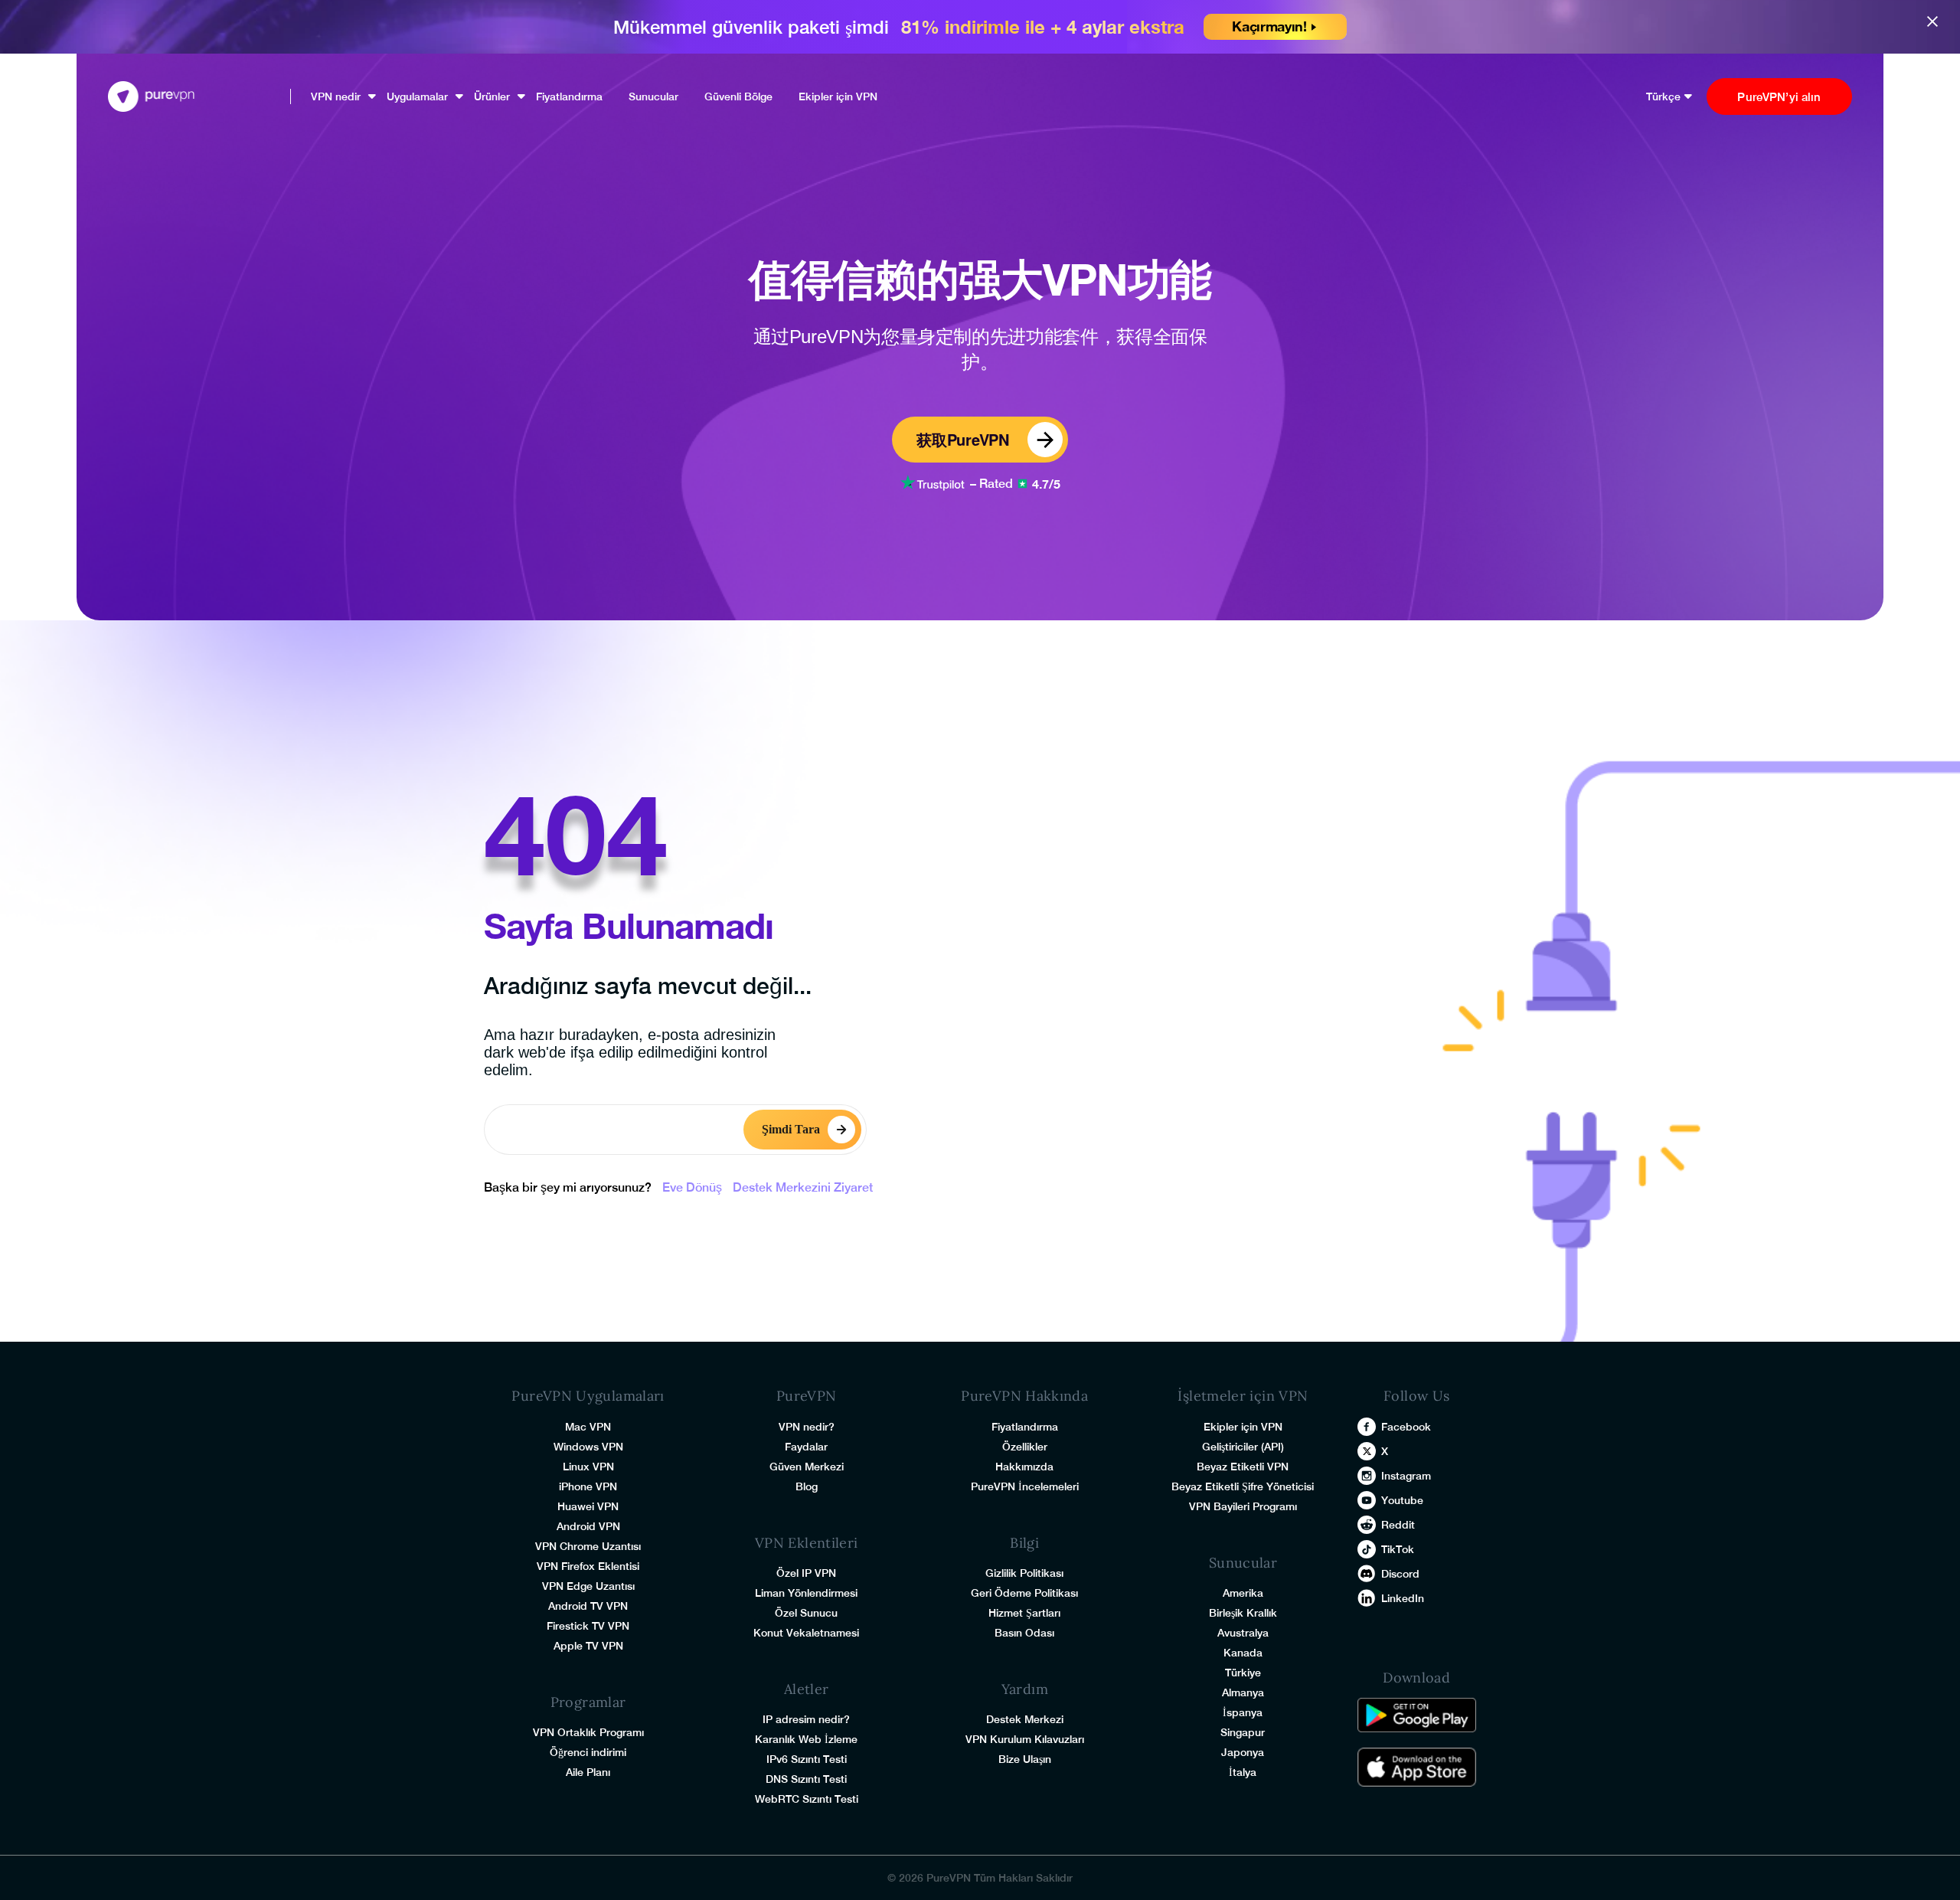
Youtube (1402, 1500)
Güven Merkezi (807, 1467)
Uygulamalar (417, 96)
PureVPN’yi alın (1779, 97)
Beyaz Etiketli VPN (1243, 1467)
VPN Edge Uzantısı (588, 1586)
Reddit (1398, 1525)
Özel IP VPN (806, 1573)
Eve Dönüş (692, 1187)
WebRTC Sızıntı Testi (807, 1799)
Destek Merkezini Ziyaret (803, 1187)
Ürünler (492, 96)
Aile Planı (588, 1772)
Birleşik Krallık (1243, 1613)
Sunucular (653, 96)
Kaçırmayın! (1269, 26)
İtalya (1243, 1772)
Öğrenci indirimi (588, 1752)
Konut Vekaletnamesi (806, 1633)
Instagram (1406, 1476)
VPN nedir (336, 96)
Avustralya (1243, 1633)
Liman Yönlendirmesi (806, 1593)
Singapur (1243, 1732)
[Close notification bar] (1936, 20)
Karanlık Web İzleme (806, 1739)
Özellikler (1025, 1447)
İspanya (1243, 1712)
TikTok (1398, 1549)
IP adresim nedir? (806, 1719)
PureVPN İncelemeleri (1025, 1486)
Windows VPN (588, 1447)
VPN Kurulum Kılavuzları (1025, 1739)
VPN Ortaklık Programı (588, 1732)
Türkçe (1663, 96)
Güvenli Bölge (738, 96)
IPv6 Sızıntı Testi (807, 1759)
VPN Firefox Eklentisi (588, 1566)
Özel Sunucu (806, 1613)
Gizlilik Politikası (1024, 1573)
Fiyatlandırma (569, 96)
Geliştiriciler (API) (1243, 1447)
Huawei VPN (588, 1506)
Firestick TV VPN (588, 1626)
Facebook (1406, 1427)
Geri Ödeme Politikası (1024, 1593)
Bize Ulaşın (1025, 1759)
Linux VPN (588, 1467)
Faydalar (806, 1447)
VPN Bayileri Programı (1243, 1506)
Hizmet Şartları (1024, 1613)
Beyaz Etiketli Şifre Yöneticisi (1243, 1486)
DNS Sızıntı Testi (806, 1779)
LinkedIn (1403, 1598)
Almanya (1243, 1692)
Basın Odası (1024, 1633)
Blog (807, 1486)
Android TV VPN (588, 1606)
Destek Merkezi (1025, 1719)
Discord (1400, 1574)
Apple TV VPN (588, 1646)
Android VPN (588, 1526)
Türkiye (1243, 1673)
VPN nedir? (807, 1427)
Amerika (1243, 1593)
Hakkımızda (1024, 1467)
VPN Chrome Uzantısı (588, 1546)
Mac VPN (588, 1427)
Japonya (1243, 1752)
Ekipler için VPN (838, 96)
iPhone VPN (588, 1486)
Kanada (1243, 1653)
